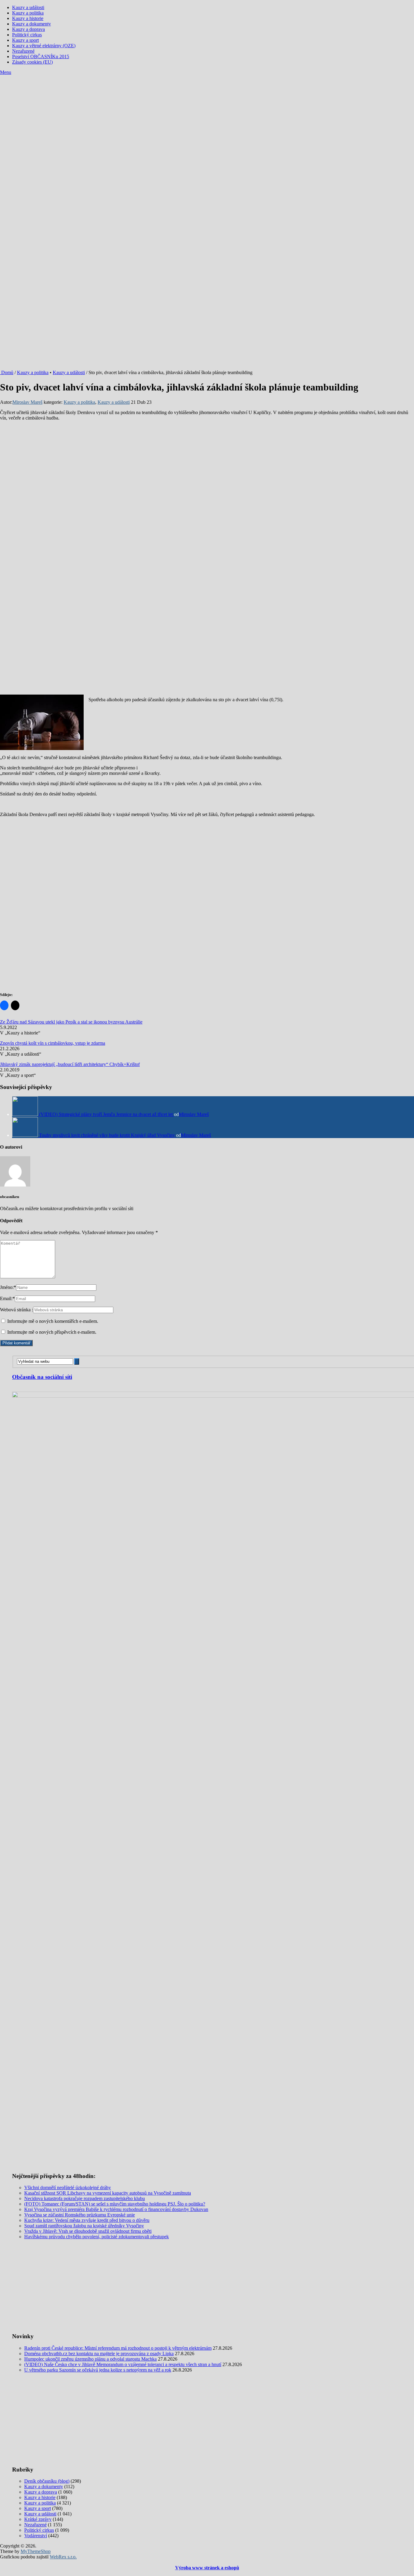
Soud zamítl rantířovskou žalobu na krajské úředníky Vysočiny (84, 2226)
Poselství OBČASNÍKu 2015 (41, 56)
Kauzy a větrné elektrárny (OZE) (44, 46)
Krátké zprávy (38, 2519)
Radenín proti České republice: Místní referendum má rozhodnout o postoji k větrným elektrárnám (118, 2348)
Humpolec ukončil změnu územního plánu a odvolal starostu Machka (90, 2359)
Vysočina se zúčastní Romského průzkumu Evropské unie (80, 2215)
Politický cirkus (27, 35)
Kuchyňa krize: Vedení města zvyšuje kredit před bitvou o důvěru (87, 2220)
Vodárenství (36, 2536)
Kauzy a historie (28, 18)
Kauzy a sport (25, 40)
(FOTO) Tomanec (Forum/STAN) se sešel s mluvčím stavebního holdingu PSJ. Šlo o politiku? (115, 2204)
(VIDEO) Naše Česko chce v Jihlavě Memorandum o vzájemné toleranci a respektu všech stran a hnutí (123, 2364)
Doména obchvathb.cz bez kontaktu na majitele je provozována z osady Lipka (99, 2354)
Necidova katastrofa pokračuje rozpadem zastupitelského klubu (85, 2198)
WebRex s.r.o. (63, 2557)
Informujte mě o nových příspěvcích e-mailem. (52, 1332)
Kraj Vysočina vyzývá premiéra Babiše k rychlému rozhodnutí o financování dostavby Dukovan (116, 2209)
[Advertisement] (207, 121)
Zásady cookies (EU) (32, 62)
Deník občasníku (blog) (47, 2481)
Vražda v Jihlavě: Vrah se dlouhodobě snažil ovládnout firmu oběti (88, 2231)
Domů (7, 372)
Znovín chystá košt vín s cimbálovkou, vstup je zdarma (53, 1043)
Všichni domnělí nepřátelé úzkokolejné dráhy (68, 2188)
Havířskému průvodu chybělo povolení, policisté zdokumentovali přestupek (97, 2237)
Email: (7, 1298)
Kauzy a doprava (28, 29)
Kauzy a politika (28, 13)
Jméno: (8, 1287)
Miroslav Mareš (27, 402)
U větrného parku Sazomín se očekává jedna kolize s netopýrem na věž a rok (98, 2370)
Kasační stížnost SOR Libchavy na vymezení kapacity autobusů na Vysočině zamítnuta (108, 2193)
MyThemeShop (36, 2551)
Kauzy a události (28, 7)
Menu (6, 72)
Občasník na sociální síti (42, 1377)
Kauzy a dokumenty (32, 24)
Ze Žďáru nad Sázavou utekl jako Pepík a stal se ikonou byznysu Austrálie (71, 1022)
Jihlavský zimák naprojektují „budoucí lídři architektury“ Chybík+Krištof (70, 1064)
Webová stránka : (17, 1310)
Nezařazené (23, 51)
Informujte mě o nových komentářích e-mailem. (53, 1321)
